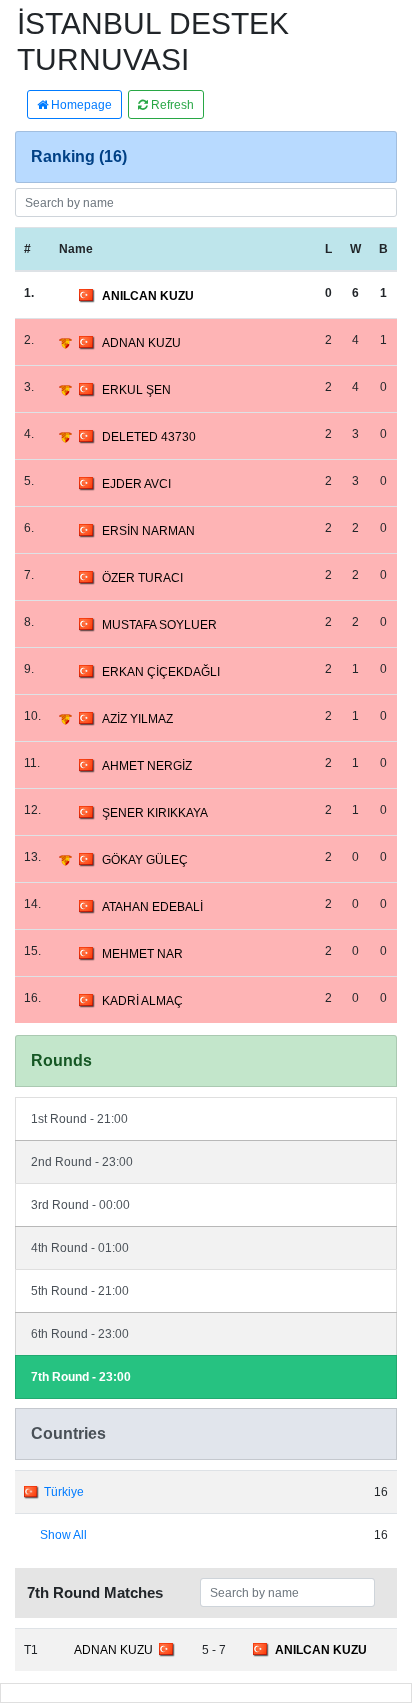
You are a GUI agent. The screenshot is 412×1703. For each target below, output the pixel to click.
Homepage (80, 105)
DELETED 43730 (149, 437)
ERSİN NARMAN (148, 531)
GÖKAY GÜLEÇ (145, 860)
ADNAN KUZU (141, 343)
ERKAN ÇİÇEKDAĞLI (161, 672)
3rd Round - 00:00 (80, 1205)
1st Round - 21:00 (79, 1119)
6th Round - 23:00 (80, 1334)
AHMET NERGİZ (147, 766)
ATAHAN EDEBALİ (152, 907)
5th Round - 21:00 (80, 1291)
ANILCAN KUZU (148, 296)
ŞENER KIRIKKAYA (155, 813)
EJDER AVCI (136, 484)
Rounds (61, 1060)
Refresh (171, 105)
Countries (68, 1433)
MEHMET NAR (142, 954)
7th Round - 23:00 (81, 1377)
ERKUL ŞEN (136, 390)
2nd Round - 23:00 (82, 1162)
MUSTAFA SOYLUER (159, 625)
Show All (63, 1535)
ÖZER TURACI (142, 578)
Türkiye (64, 1492)
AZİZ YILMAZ (137, 719)
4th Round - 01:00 (80, 1248)
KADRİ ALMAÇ (142, 1001)
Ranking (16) (79, 156)
